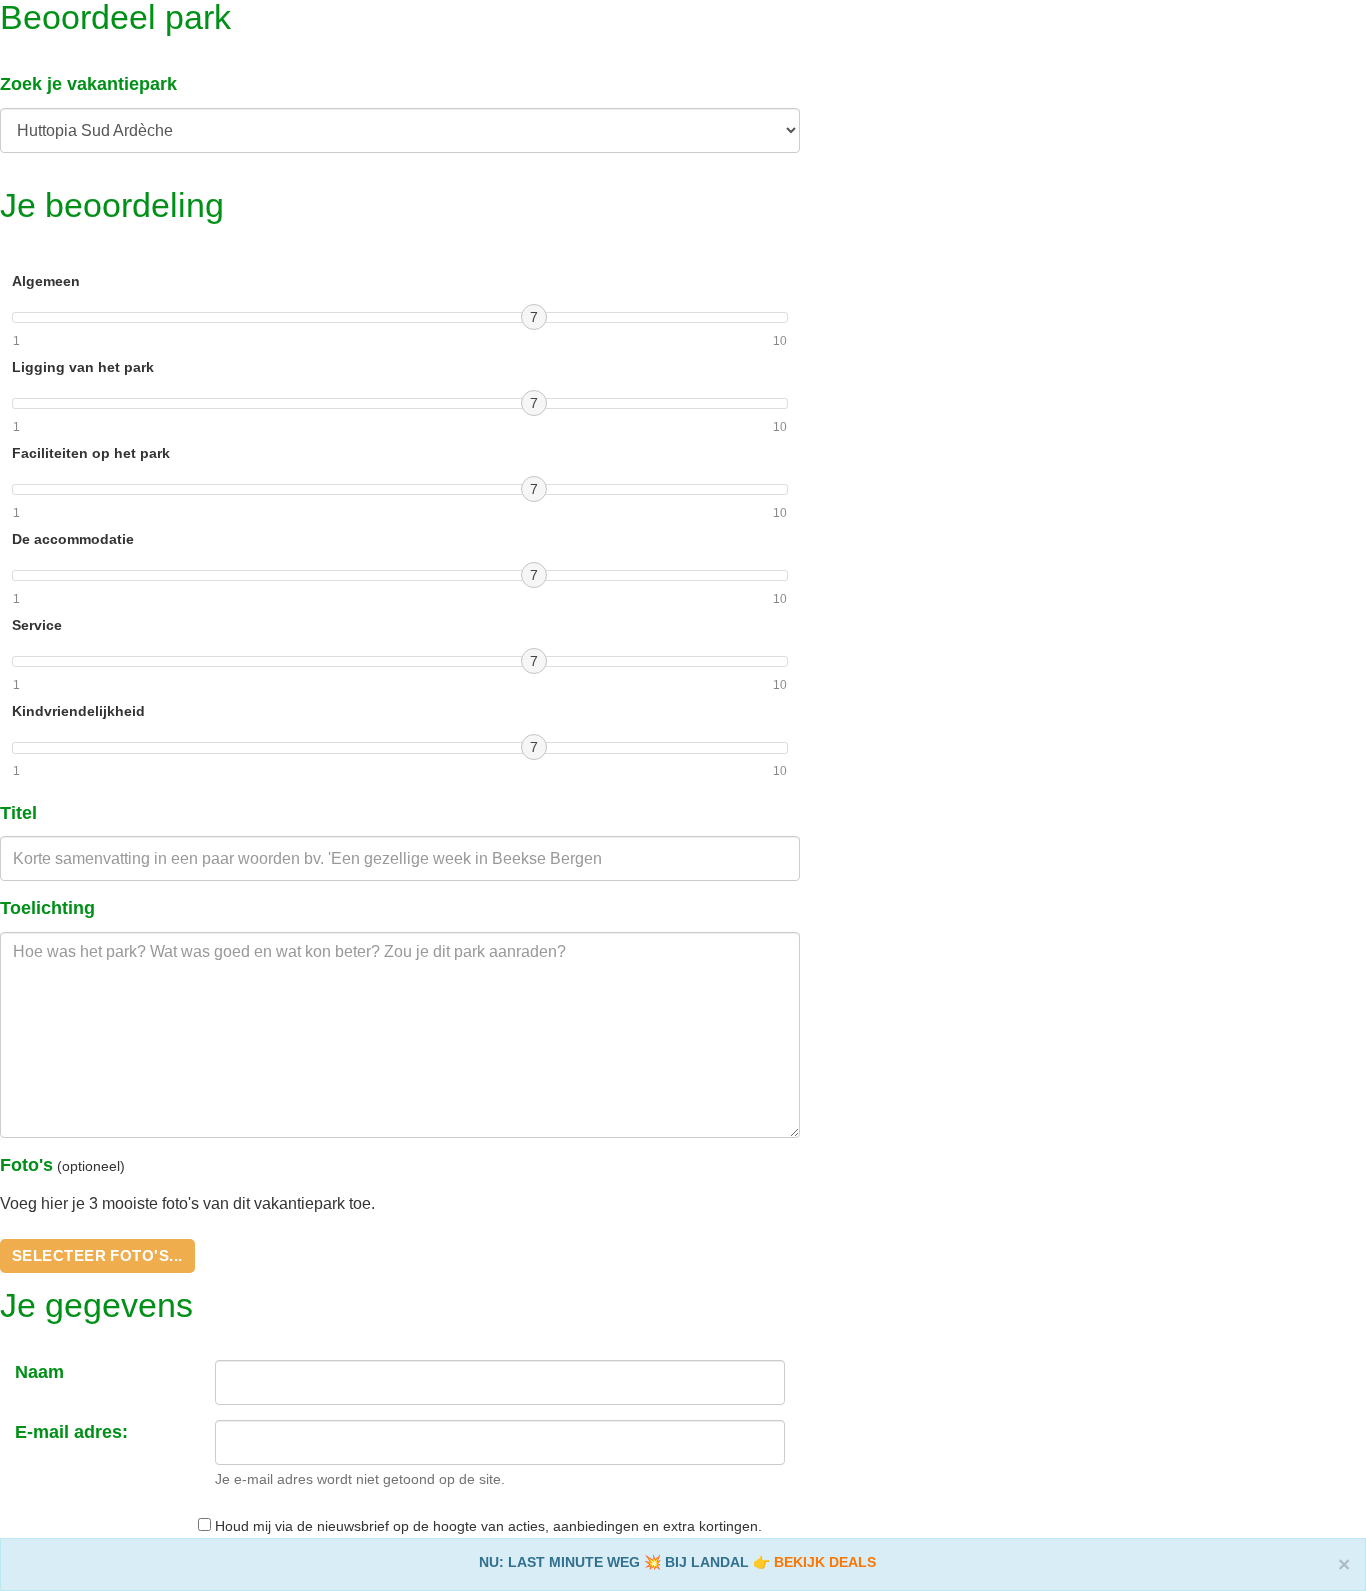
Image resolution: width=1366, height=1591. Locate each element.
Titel (18, 813)
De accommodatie (73, 539)
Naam (39, 1372)
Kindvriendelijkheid (78, 711)
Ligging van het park (83, 367)
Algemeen (46, 281)
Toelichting (47, 908)
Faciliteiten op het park (91, 453)
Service (37, 625)
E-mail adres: (71, 1432)
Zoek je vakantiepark (88, 84)
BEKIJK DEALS (825, 1562)
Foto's (26, 1165)
